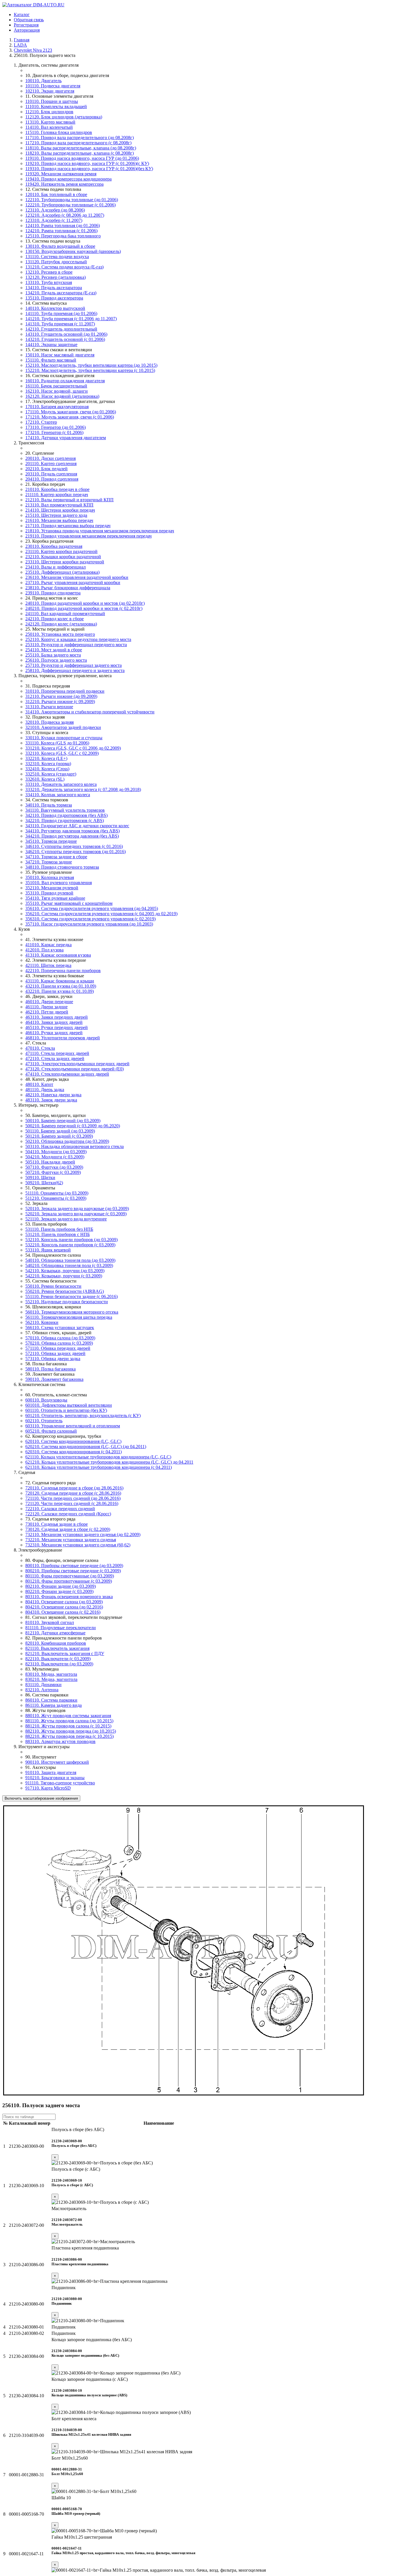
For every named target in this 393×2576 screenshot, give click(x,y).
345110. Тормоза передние (51, 841)
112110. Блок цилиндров (49, 112)
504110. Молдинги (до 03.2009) (56, 1152)
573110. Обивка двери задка (53, 1359)
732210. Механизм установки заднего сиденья (71, 1540)
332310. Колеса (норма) (48, 764)
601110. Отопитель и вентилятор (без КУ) (66, 1410)
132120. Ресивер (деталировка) (56, 277)
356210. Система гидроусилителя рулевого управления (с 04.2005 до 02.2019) (101, 914)
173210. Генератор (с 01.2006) (54, 432)
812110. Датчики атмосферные (55, 1633)
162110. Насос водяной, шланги (57, 391)
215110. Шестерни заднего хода (56, 515)
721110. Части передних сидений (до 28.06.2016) (73, 1498)
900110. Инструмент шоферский (57, 1762)
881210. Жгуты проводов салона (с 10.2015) (68, 1726)
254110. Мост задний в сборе (54, 650)
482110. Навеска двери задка (53, 1095)
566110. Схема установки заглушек (60, 1328)
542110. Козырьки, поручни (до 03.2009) (65, 1271)
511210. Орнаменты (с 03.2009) (56, 1198)
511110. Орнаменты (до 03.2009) (57, 1193)
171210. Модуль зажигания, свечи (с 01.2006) (70, 417)
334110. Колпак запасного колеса (58, 795)
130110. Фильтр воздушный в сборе (60, 246)
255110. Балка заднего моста (53, 655)
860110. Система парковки (51, 1700)
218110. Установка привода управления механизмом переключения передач (100, 531)
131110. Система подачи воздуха (57, 257)
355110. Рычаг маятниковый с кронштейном (69, 903)
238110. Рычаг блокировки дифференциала (68, 588)
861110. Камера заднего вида (54, 1705)
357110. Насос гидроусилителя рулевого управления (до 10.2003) (89, 924)
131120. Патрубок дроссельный (56, 262)
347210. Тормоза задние (49, 862)
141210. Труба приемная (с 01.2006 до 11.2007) (71, 319)
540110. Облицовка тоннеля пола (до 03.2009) (70, 1260)
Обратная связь (29, 20)
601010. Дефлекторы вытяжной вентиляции (69, 1405)
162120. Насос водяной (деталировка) (62, 396)
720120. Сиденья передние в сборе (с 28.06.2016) (73, 1493)
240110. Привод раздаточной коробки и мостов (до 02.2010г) (85, 603)
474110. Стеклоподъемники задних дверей (67, 1074)
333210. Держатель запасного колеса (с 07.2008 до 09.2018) (83, 789)
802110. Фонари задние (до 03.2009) (61, 1586)
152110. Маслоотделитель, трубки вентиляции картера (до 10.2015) (91, 365)
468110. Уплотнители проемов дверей (63, 1038)
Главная (22, 40)
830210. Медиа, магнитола (51, 1679)
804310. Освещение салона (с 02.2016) (63, 1612)
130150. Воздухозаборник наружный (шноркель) (73, 251)
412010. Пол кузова (44, 950)
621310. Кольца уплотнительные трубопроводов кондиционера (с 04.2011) (99, 1467)
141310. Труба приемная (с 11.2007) (60, 324)
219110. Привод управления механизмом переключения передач (88, 536)
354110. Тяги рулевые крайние (55, 898)
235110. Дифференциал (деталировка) (62, 572)
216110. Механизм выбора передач (59, 520)
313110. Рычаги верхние (49, 707)
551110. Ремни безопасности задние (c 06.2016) (71, 1296)
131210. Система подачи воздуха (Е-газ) (64, 267)
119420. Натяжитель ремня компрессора (64, 184)
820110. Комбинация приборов (56, 1643)
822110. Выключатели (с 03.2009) (58, 1659)
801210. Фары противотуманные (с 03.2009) (69, 1581)
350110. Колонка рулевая (50, 877)
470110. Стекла (40, 1048)
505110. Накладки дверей (50, 1162)
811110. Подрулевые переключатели (61, 1628)
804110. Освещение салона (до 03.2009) (64, 1602)
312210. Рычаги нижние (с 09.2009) (60, 701)
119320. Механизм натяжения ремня (61, 174)
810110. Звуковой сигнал (50, 1622)
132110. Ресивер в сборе (49, 272)
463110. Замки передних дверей (57, 1017)
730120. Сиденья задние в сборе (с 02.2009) (68, 1529)
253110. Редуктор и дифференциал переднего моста (76, 645)
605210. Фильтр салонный (51, 1431)
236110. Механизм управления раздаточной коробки (77, 577)
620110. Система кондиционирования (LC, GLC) (73, 1441)
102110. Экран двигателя (50, 91)
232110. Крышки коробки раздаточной (63, 557)
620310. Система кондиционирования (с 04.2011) (74, 1452)
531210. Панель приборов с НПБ (58, 1234)
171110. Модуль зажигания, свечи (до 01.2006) (71, 412)
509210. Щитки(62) (44, 1183)
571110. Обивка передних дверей (58, 1348)
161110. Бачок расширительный (56, 386)
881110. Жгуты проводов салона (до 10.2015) (69, 1721)
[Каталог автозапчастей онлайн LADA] (33, 5)
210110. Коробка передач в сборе (57, 489)
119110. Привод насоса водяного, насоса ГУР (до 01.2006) (82, 158)
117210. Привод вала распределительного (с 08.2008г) (78, 143)
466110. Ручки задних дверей (54, 1033)
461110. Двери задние (46, 1007)
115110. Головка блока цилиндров (59, 132)
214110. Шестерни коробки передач (60, 510)
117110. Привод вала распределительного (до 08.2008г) (80, 138)
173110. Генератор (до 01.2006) (56, 427)
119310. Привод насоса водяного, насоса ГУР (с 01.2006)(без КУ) (89, 169)
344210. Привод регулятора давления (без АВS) (72, 836)
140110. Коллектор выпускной (55, 308)
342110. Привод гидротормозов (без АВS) (66, 815)
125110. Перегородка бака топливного (63, 236)
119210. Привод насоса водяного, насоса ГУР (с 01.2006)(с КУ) (87, 163)
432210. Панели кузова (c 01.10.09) (60, 991)
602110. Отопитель (44, 1421)
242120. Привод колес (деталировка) (61, 624)
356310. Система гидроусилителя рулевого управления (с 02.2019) (90, 919)
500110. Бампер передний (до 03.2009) (63, 1121)
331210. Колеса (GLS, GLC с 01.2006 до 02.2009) (73, 748)
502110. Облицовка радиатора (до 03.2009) (67, 1141)
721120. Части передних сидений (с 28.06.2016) (72, 1503)
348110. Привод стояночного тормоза (62, 867)
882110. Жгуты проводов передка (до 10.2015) (71, 1731)
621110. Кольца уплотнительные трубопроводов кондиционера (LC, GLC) (98, 1457)
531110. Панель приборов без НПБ (59, 1229)
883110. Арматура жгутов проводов (60, 1741)
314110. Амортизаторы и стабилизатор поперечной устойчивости (90, 712)
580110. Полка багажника (50, 1369)
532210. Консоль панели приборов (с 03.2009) (70, 1245)
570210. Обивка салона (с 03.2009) (59, 1343)
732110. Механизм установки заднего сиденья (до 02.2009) (83, 1534)
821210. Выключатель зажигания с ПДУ (65, 1653)
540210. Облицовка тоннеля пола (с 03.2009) (69, 1265)
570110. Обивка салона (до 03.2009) (60, 1338)
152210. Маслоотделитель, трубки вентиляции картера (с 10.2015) (90, 370)
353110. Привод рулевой (49, 893)
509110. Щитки (40, 1177)
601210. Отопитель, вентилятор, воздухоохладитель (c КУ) (83, 1415)
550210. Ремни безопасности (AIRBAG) (65, 1291)
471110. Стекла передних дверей (57, 1053)
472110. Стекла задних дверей (55, 1058)
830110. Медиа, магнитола (51, 1674)
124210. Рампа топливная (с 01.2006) (61, 231)
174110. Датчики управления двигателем (66, 438)
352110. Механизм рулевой (52, 888)
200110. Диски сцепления (50, 458)
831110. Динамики (43, 1685)
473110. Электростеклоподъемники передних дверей (77, 1064)
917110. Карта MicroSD (48, 1788)
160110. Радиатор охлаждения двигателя (65, 381)
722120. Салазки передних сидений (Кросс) (68, 1514)
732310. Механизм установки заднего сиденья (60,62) (78, 1545)
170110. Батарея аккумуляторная (57, 407)
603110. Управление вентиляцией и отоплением (73, 1426)
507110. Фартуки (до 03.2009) (54, 1167)
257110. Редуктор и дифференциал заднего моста (74, 665)
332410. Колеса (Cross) (47, 769)
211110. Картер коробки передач (57, 495)
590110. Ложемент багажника (54, 1379)
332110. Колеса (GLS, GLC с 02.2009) (62, 753)
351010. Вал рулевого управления (59, 883)
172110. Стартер (41, 422)
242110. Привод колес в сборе (55, 619)
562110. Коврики (42, 1322)
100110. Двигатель (43, 81)
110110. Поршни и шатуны (52, 101)
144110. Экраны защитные (51, 344)
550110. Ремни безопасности (53, 1286)
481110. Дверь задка (45, 1090)
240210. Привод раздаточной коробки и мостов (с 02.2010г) (84, 608)
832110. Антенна (42, 1690)
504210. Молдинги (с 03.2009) (55, 1157)
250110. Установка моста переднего (60, 634)
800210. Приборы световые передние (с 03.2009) (73, 1571)
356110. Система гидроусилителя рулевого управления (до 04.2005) (92, 908)
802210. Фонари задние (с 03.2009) (59, 1591)
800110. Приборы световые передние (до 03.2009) (74, 1566)
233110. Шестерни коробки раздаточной (65, 562)
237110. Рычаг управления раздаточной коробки (73, 582)
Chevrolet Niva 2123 (33, 50)
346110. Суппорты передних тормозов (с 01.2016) (74, 846)
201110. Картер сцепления (51, 463)
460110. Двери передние (49, 1002)
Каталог (22, 15)
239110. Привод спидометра (53, 593)
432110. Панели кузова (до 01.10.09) (61, 986)
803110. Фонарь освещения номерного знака (69, 1597)
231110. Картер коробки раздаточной (61, 551)
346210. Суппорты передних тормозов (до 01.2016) (76, 852)
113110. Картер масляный (50, 122)
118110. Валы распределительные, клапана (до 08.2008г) (81, 148)
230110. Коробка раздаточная (54, 546)
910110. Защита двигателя (51, 1772)
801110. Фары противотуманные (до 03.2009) (70, 1576)
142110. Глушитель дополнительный (61, 329)
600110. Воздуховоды (46, 1400)
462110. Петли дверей (47, 1012)
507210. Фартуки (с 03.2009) (53, 1172)
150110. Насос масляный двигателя (60, 355)
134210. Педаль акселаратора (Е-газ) (61, 293)
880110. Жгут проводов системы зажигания (68, 1716)
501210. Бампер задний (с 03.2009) (59, 1136)
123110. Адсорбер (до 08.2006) (55, 210)
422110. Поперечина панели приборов (63, 971)
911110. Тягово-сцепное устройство (60, 1783)
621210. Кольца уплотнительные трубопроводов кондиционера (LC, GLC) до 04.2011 (109, 1462)
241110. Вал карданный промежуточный (65, 614)
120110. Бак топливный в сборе (56, 194)
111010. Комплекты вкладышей (56, 106)
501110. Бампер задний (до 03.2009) (60, 1131)
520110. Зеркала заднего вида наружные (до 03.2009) (77, 1209)
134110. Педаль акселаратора (54, 288)
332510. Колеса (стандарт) (51, 774)
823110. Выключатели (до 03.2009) (59, 1664)
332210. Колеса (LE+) (46, 758)
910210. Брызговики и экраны (55, 1778)
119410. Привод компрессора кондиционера (68, 179)
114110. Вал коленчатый (49, 127)
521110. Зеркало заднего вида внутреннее (66, 1219)
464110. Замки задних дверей (54, 1022)
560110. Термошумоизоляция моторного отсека (72, 1312)
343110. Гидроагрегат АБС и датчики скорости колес (77, 826)
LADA (20, 45)
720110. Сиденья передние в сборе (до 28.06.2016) (74, 1488)
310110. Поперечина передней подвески (65, 691)
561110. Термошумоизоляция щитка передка (69, 1317)
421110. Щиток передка (48, 965)
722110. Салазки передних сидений (60, 1509)
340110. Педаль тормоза (49, 805)
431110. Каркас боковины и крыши (60, 981)
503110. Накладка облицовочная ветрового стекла (75, 1146)
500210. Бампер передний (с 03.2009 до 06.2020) (73, 1126)
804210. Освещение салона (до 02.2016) (64, 1607)
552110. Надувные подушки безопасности (67, 1302)
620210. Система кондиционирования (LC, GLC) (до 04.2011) (86, 1447)
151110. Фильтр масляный (51, 360)
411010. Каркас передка (48, 945)
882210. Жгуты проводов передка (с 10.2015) (69, 1736)
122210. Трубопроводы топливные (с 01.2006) (70, 205)
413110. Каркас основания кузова (58, 955)
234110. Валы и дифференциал (56, 567)
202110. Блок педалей (46, 469)
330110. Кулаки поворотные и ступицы (64, 738)
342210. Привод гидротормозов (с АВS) (65, 820)
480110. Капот (39, 1084)
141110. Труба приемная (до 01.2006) (61, 313)
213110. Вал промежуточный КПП (59, 505)
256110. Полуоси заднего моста (56, 660)
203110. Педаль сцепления (51, 474)
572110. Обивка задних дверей (55, 1353)
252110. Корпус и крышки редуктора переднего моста (78, 639)
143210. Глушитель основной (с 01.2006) (65, 339)
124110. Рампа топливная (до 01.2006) (63, 225)
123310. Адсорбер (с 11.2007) (54, 220)
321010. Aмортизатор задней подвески (63, 727)
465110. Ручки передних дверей (57, 1027)
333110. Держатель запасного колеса (61, 784)
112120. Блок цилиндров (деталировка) (64, 117)
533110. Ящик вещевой (48, 1250)
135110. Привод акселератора (54, 298)
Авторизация (27, 30)
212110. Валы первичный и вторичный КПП (69, 500)
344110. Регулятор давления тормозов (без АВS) (73, 831)
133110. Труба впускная (49, 282)
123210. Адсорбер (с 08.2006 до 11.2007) (65, 215)
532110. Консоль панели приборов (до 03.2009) (71, 1240)
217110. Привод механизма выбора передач (68, 526)
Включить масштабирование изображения (41, 1798)
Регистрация (26, 25)
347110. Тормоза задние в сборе (56, 857)
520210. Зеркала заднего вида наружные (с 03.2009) (76, 1214)
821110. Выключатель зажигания (57, 1648)
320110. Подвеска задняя (49, 722)
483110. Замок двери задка (51, 1100)
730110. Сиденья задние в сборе (57, 1524)
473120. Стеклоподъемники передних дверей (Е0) (75, 1069)
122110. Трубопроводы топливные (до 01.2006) (72, 200)
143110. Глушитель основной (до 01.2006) (66, 334)
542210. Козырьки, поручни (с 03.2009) (64, 1276)
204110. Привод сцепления (52, 479)
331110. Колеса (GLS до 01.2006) (57, 743)
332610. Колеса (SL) (45, 779)
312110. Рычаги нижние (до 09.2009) (61, 696)
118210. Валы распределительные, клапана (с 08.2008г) (80, 153)
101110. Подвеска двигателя (53, 86)
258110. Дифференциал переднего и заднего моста (75, 670)
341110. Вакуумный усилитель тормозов (65, 810)
